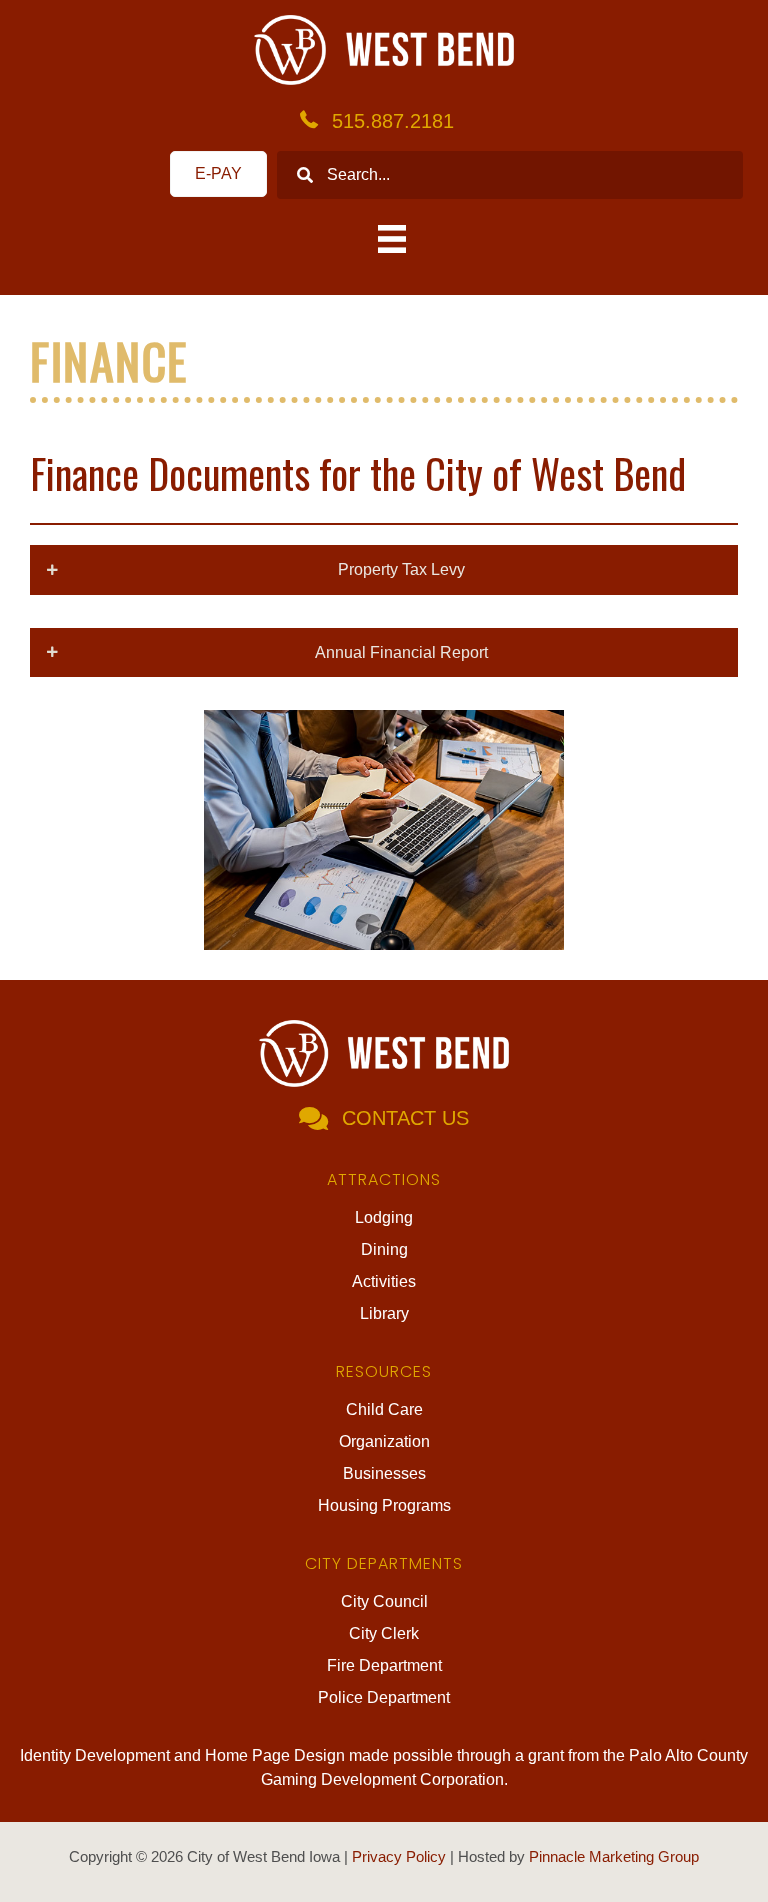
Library (384, 1313)
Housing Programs (384, 1505)
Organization (384, 1441)
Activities (384, 1281)
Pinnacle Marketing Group (614, 1856)
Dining (384, 1249)
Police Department (384, 1697)
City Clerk (384, 1633)
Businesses (384, 1473)
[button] (384, 569)
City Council (384, 1601)
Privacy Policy (399, 1856)
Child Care (384, 1409)
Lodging (384, 1217)
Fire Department (384, 1665)
